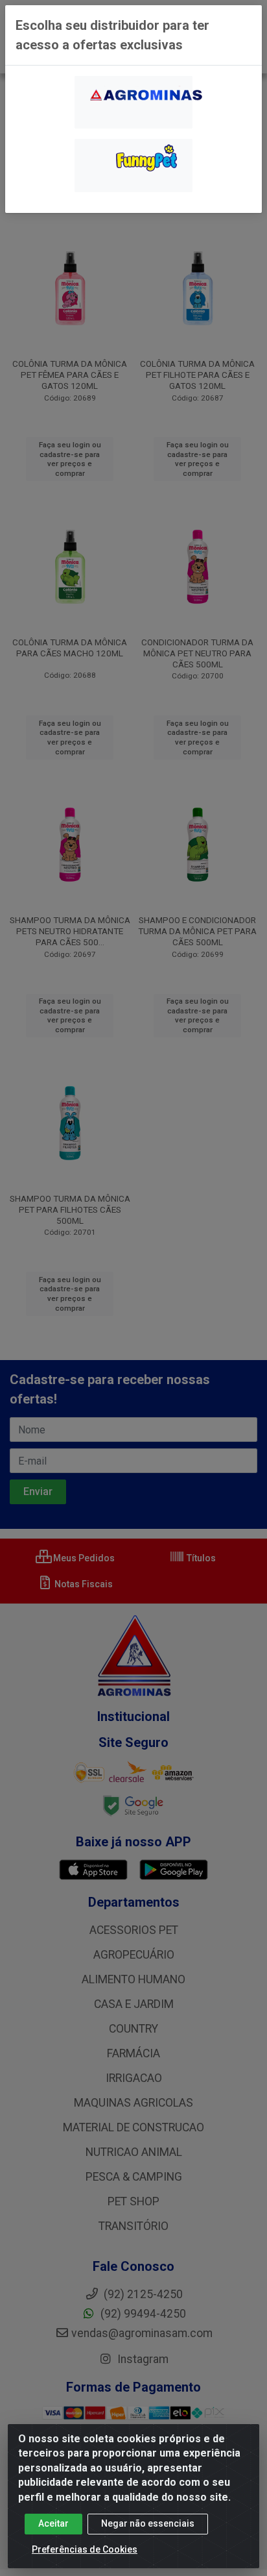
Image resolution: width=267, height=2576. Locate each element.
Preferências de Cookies (85, 2549)
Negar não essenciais (148, 2523)
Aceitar (53, 2523)
